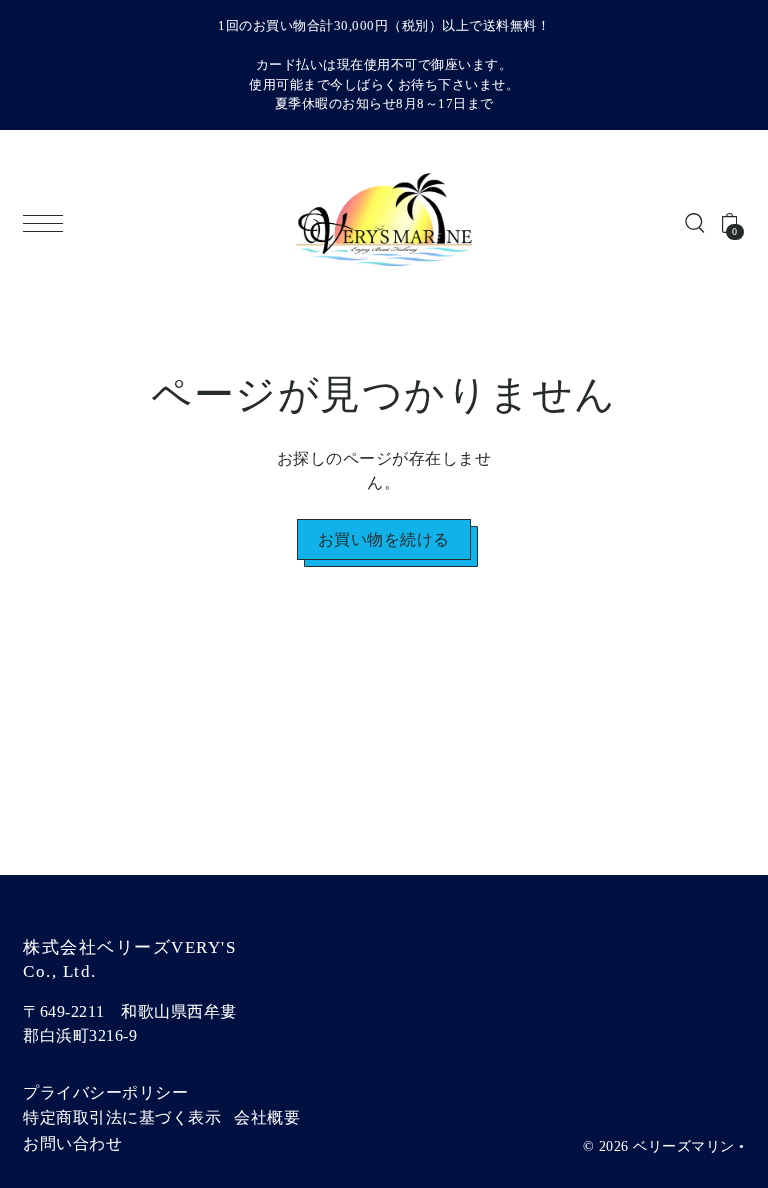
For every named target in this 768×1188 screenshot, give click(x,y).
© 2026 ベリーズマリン (659, 1146)
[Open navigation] (48, 223)
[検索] (695, 222)
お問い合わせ (72, 1143)
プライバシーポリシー (105, 1092)
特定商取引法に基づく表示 (122, 1117)
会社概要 (267, 1117)
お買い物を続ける (384, 539)
